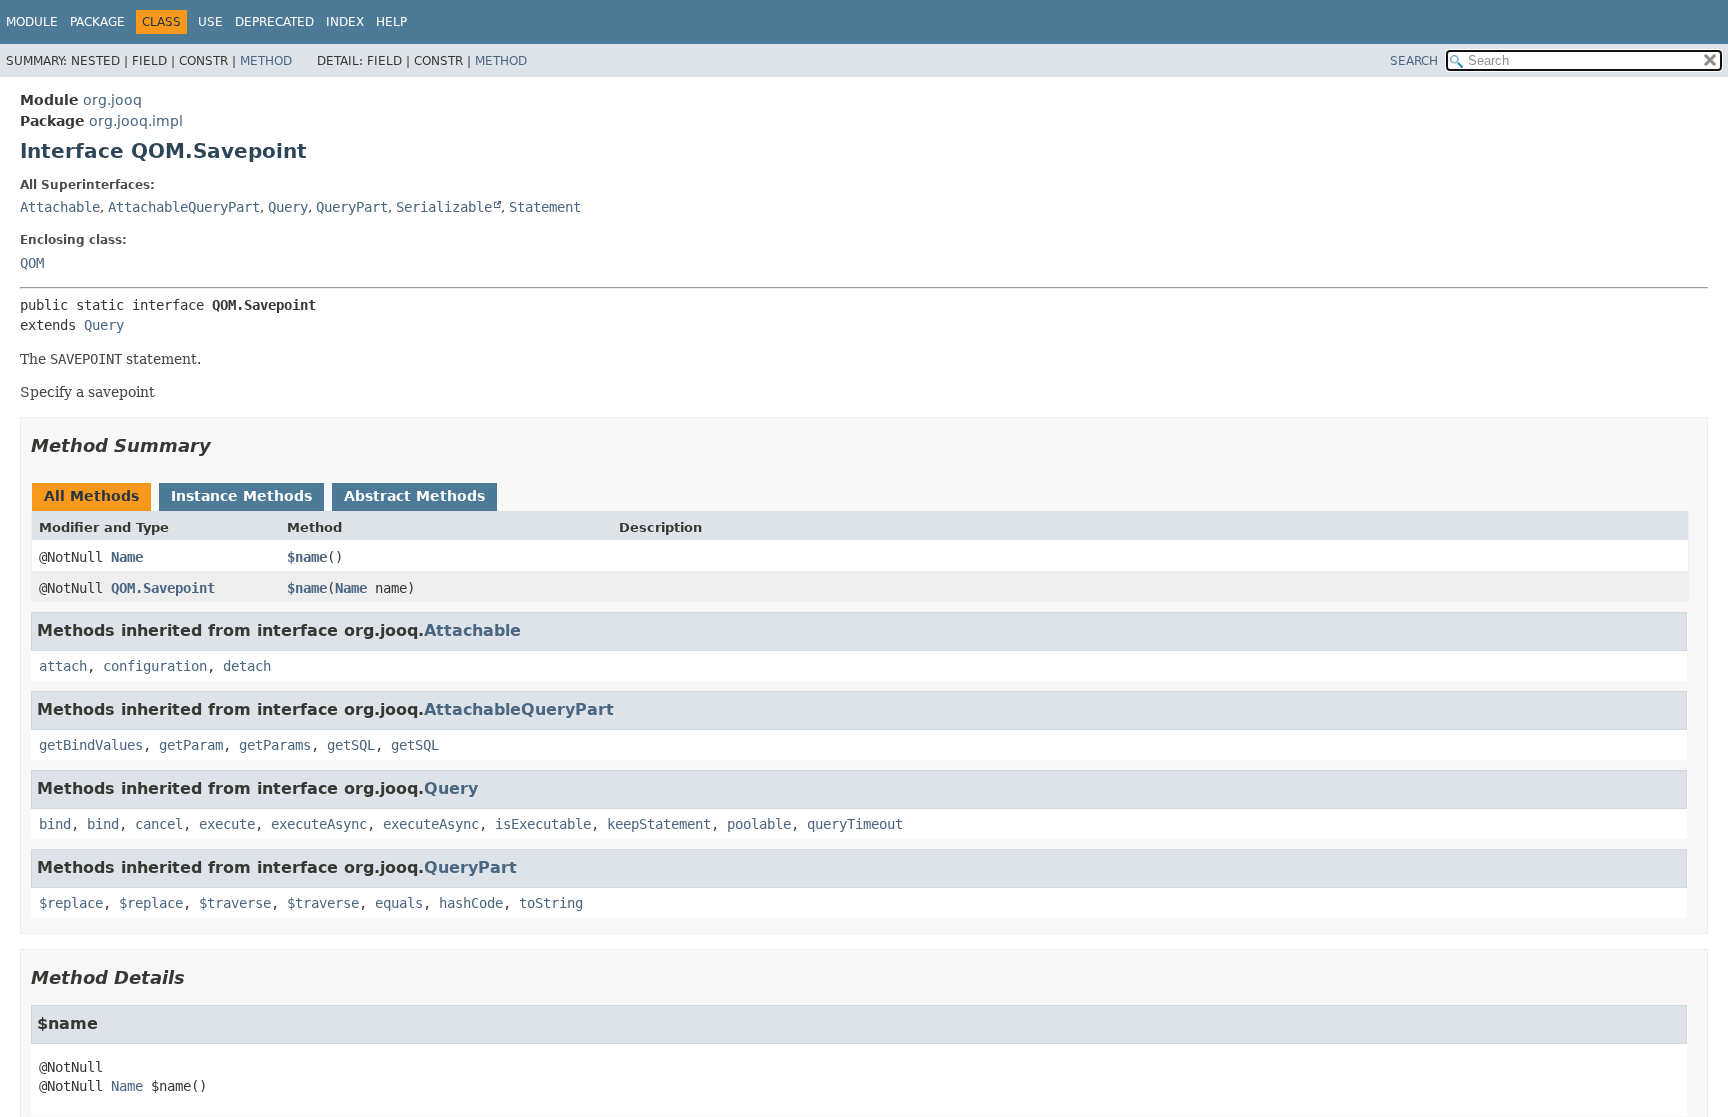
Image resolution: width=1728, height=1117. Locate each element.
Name (127, 557)
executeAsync (319, 824)
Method (266, 61)
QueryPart (352, 207)
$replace (71, 903)
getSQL (351, 745)
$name (307, 557)
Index (345, 22)
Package (97, 22)
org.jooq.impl (136, 121)
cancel (159, 824)
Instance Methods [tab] (241, 496)
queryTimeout (855, 824)
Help (391, 22)
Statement (545, 207)
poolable (759, 824)
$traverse (235, 903)
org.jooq (112, 100)
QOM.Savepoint (163, 588)
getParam (191, 745)
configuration (155, 666)
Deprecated (274, 22)
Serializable (444, 207)
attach (63, 666)
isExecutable (543, 824)
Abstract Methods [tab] (414, 496)
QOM (32, 263)
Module (32, 22)
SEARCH (1414, 61)
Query (288, 207)
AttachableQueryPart (184, 207)
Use (210, 22)
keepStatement (659, 824)
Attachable (60, 207)
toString (551, 903)
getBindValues (91, 745)
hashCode (471, 903)
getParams (275, 745)
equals (399, 903)
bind (55, 824)
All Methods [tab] (91, 496)
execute (227, 824)
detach (247, 666)
